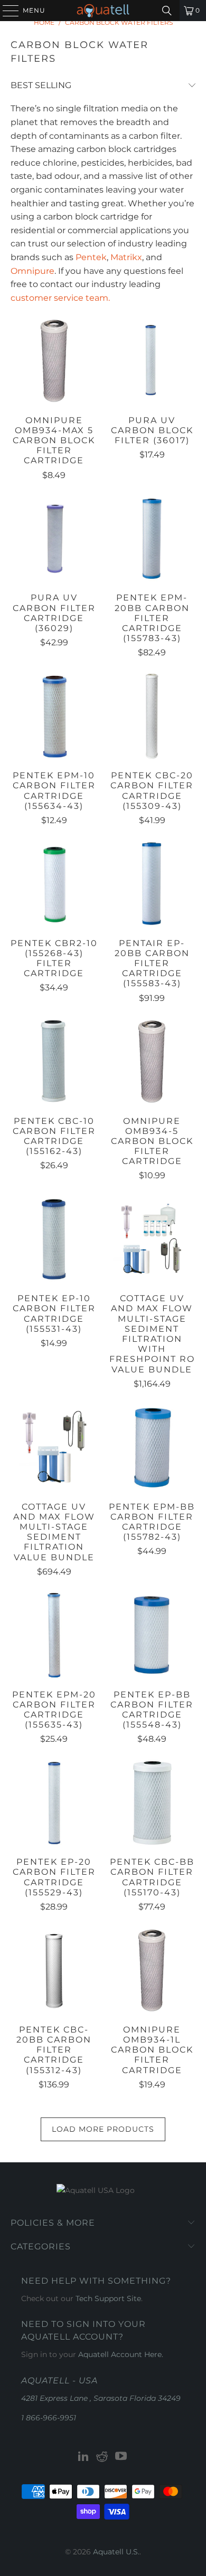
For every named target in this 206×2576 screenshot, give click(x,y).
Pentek (91, 257)
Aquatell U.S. (116, 2552)
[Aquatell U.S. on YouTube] (121, 2457)
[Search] (167, 11)
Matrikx (126, 257)
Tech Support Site (108, 2298)
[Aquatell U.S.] (103, 11)
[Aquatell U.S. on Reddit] (102, 2457)
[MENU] (6, 11)
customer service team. (60, 298)
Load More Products (103, 2129)
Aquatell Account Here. (121, 2354)
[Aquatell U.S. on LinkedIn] (83, 2457)
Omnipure (32, 271)
